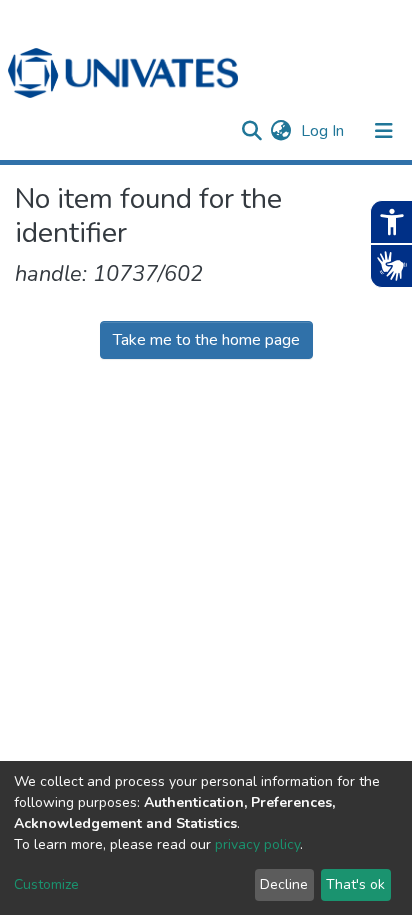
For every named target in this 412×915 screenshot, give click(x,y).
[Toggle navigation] (384, 131)
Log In (324, 131)
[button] (280, 131)
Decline (284, 884)
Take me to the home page (206, 340)
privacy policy (257, 844)
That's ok (355, 884)
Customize (46, 884)
